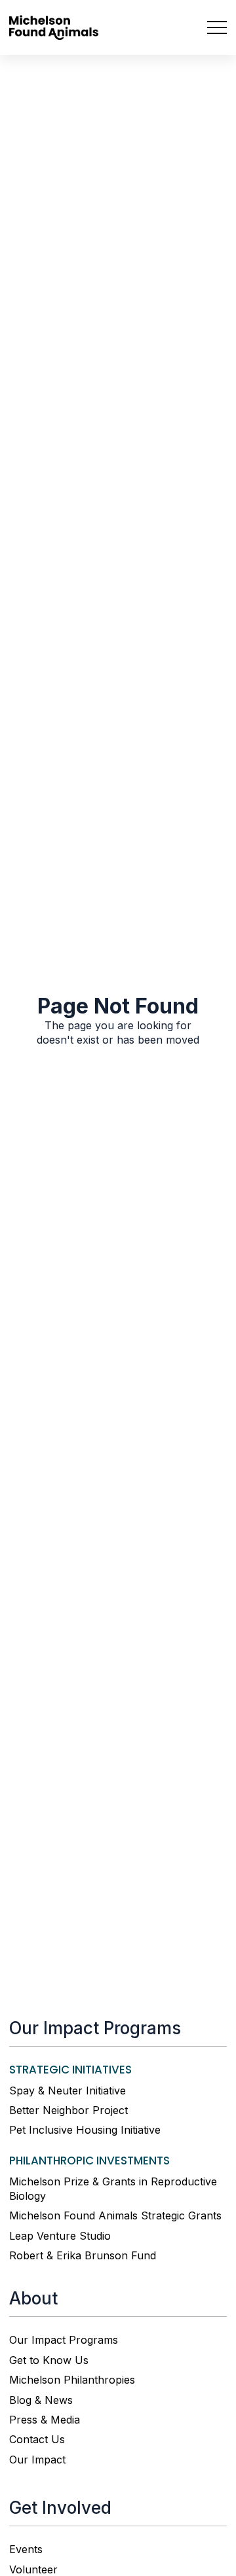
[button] (211, 27)
